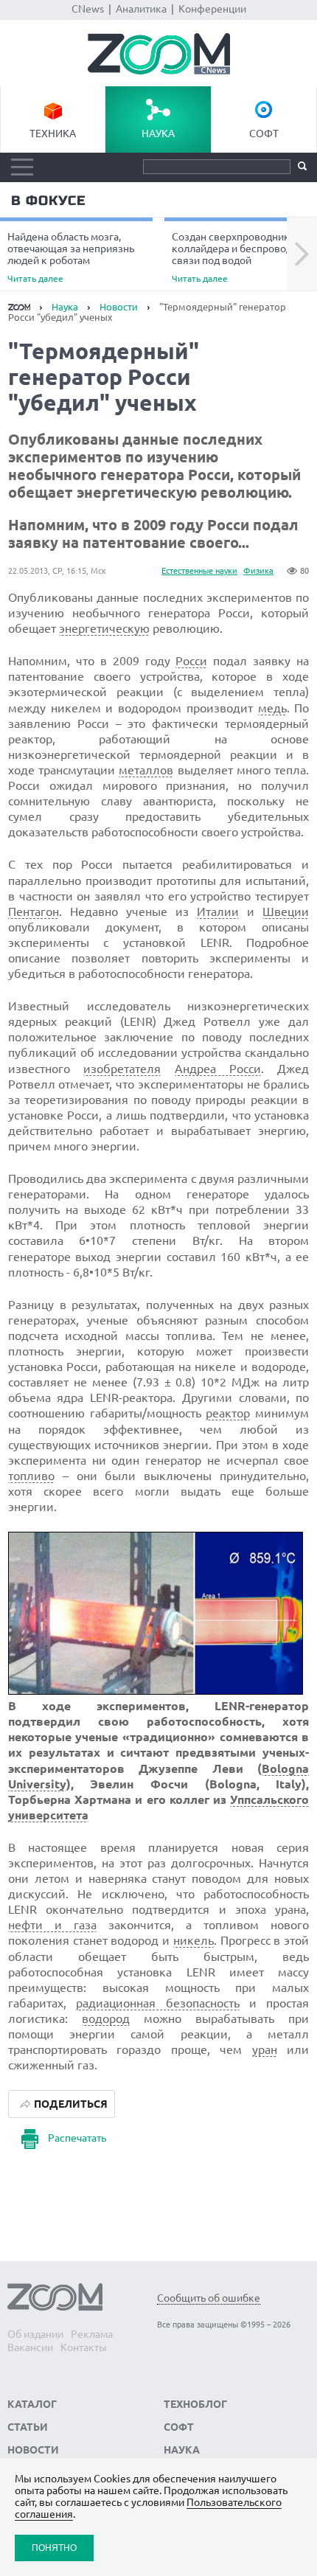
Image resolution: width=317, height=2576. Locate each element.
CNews (88, 9)
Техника (53, 133)
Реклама (92, 2334)
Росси (191, 661)
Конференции (212, 9)
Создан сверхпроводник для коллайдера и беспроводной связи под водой (241, 257)
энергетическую (104, 628)
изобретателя (122, 1069)
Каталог (32, 2404)
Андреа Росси (218, 1069)
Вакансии (30, 2347)
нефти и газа (52, 1925)
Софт (264, 133)
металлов (146, 770)
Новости (119, 307)
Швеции (286, 912)
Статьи (28, 2427)
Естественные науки (199, 571)
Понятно (54, 2548)
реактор (228, 1413)
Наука (158, 133)
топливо (31, 1476)
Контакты (84, 2347)
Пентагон (34, 912)
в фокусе (48, 201)
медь (272, 708)
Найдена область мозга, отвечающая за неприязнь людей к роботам (71, 257)
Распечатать (77, 2138)
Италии (218, 912)
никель (194, 1940)
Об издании (35, 2334)
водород (106, 2018)
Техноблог (195, 2404)
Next (302, 254)
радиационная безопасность (157, 2003)
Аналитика (141, 9)
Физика (258, 571)
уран (265, 2049)
